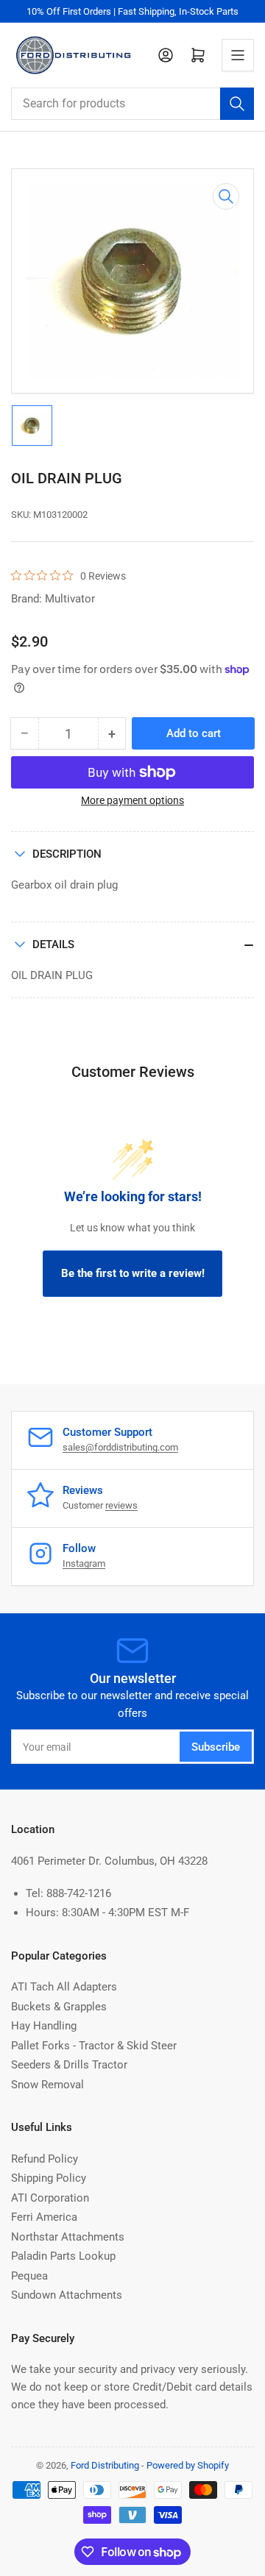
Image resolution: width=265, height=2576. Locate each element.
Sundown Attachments (67, 2295)
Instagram (84, 1563)
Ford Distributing (105, 2465)
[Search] (237, 104)
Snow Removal (47, 2085)
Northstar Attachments (68, 2237)
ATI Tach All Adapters (64, 1987)
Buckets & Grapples (59, 2007)
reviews (121, 1505)
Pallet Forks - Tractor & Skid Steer (94, 2046)
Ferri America (44, 2217)
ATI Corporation (50, 2198)
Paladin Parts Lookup (63, 2256)
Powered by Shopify (188, 2465)
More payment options (132, 800)
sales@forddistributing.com (120, 1447)
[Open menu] (238, 55)
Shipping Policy (49, 2178)
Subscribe (216, 1747)
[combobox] (132, 104)
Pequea (29, 2276)
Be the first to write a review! (133, 1273)
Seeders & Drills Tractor (69, 2065)
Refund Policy (45, 2159)
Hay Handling (44, 2026)
